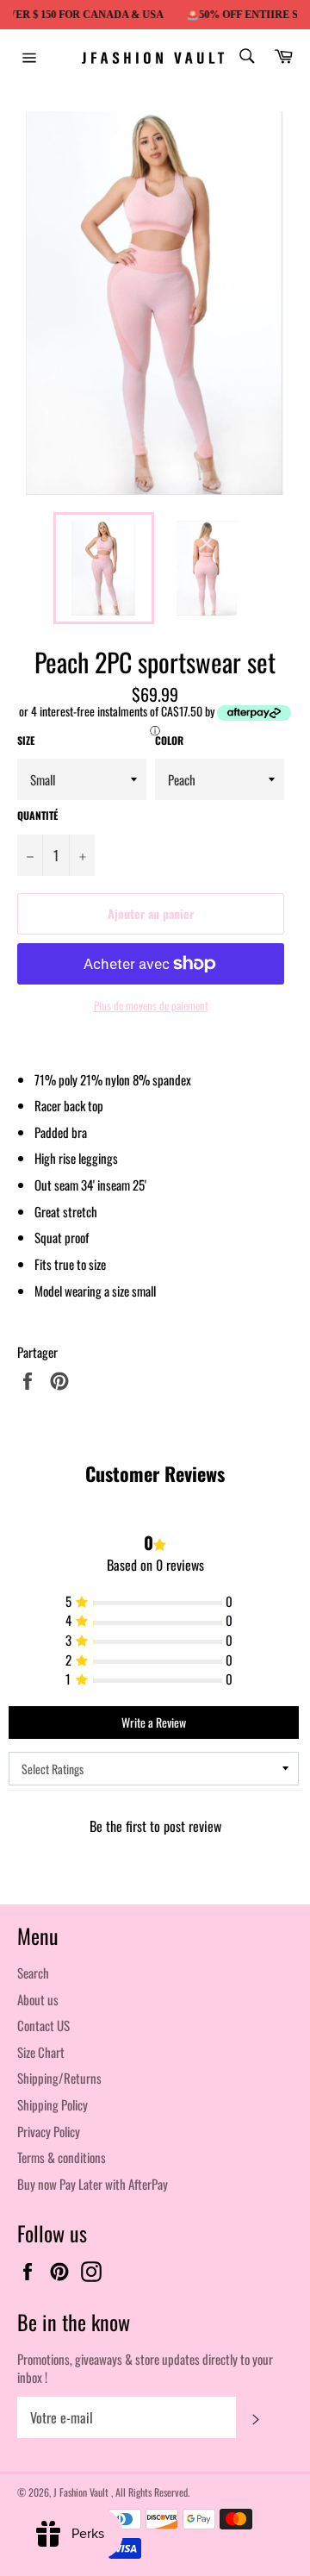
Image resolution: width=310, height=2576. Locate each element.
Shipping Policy (53, 2104)
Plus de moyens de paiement (151, 1006)
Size (26, 741)
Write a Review (154, 1722)
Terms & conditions (62, 2157)
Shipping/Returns (59, 2078)
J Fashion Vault (82, 2492)
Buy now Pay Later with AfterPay (93, 2184)
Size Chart (41, 2052)
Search (33, 1973)
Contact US (43, 2025)
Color (169, 741)
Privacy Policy (49, 2131)
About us (38, 1999)
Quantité (37, 816)
